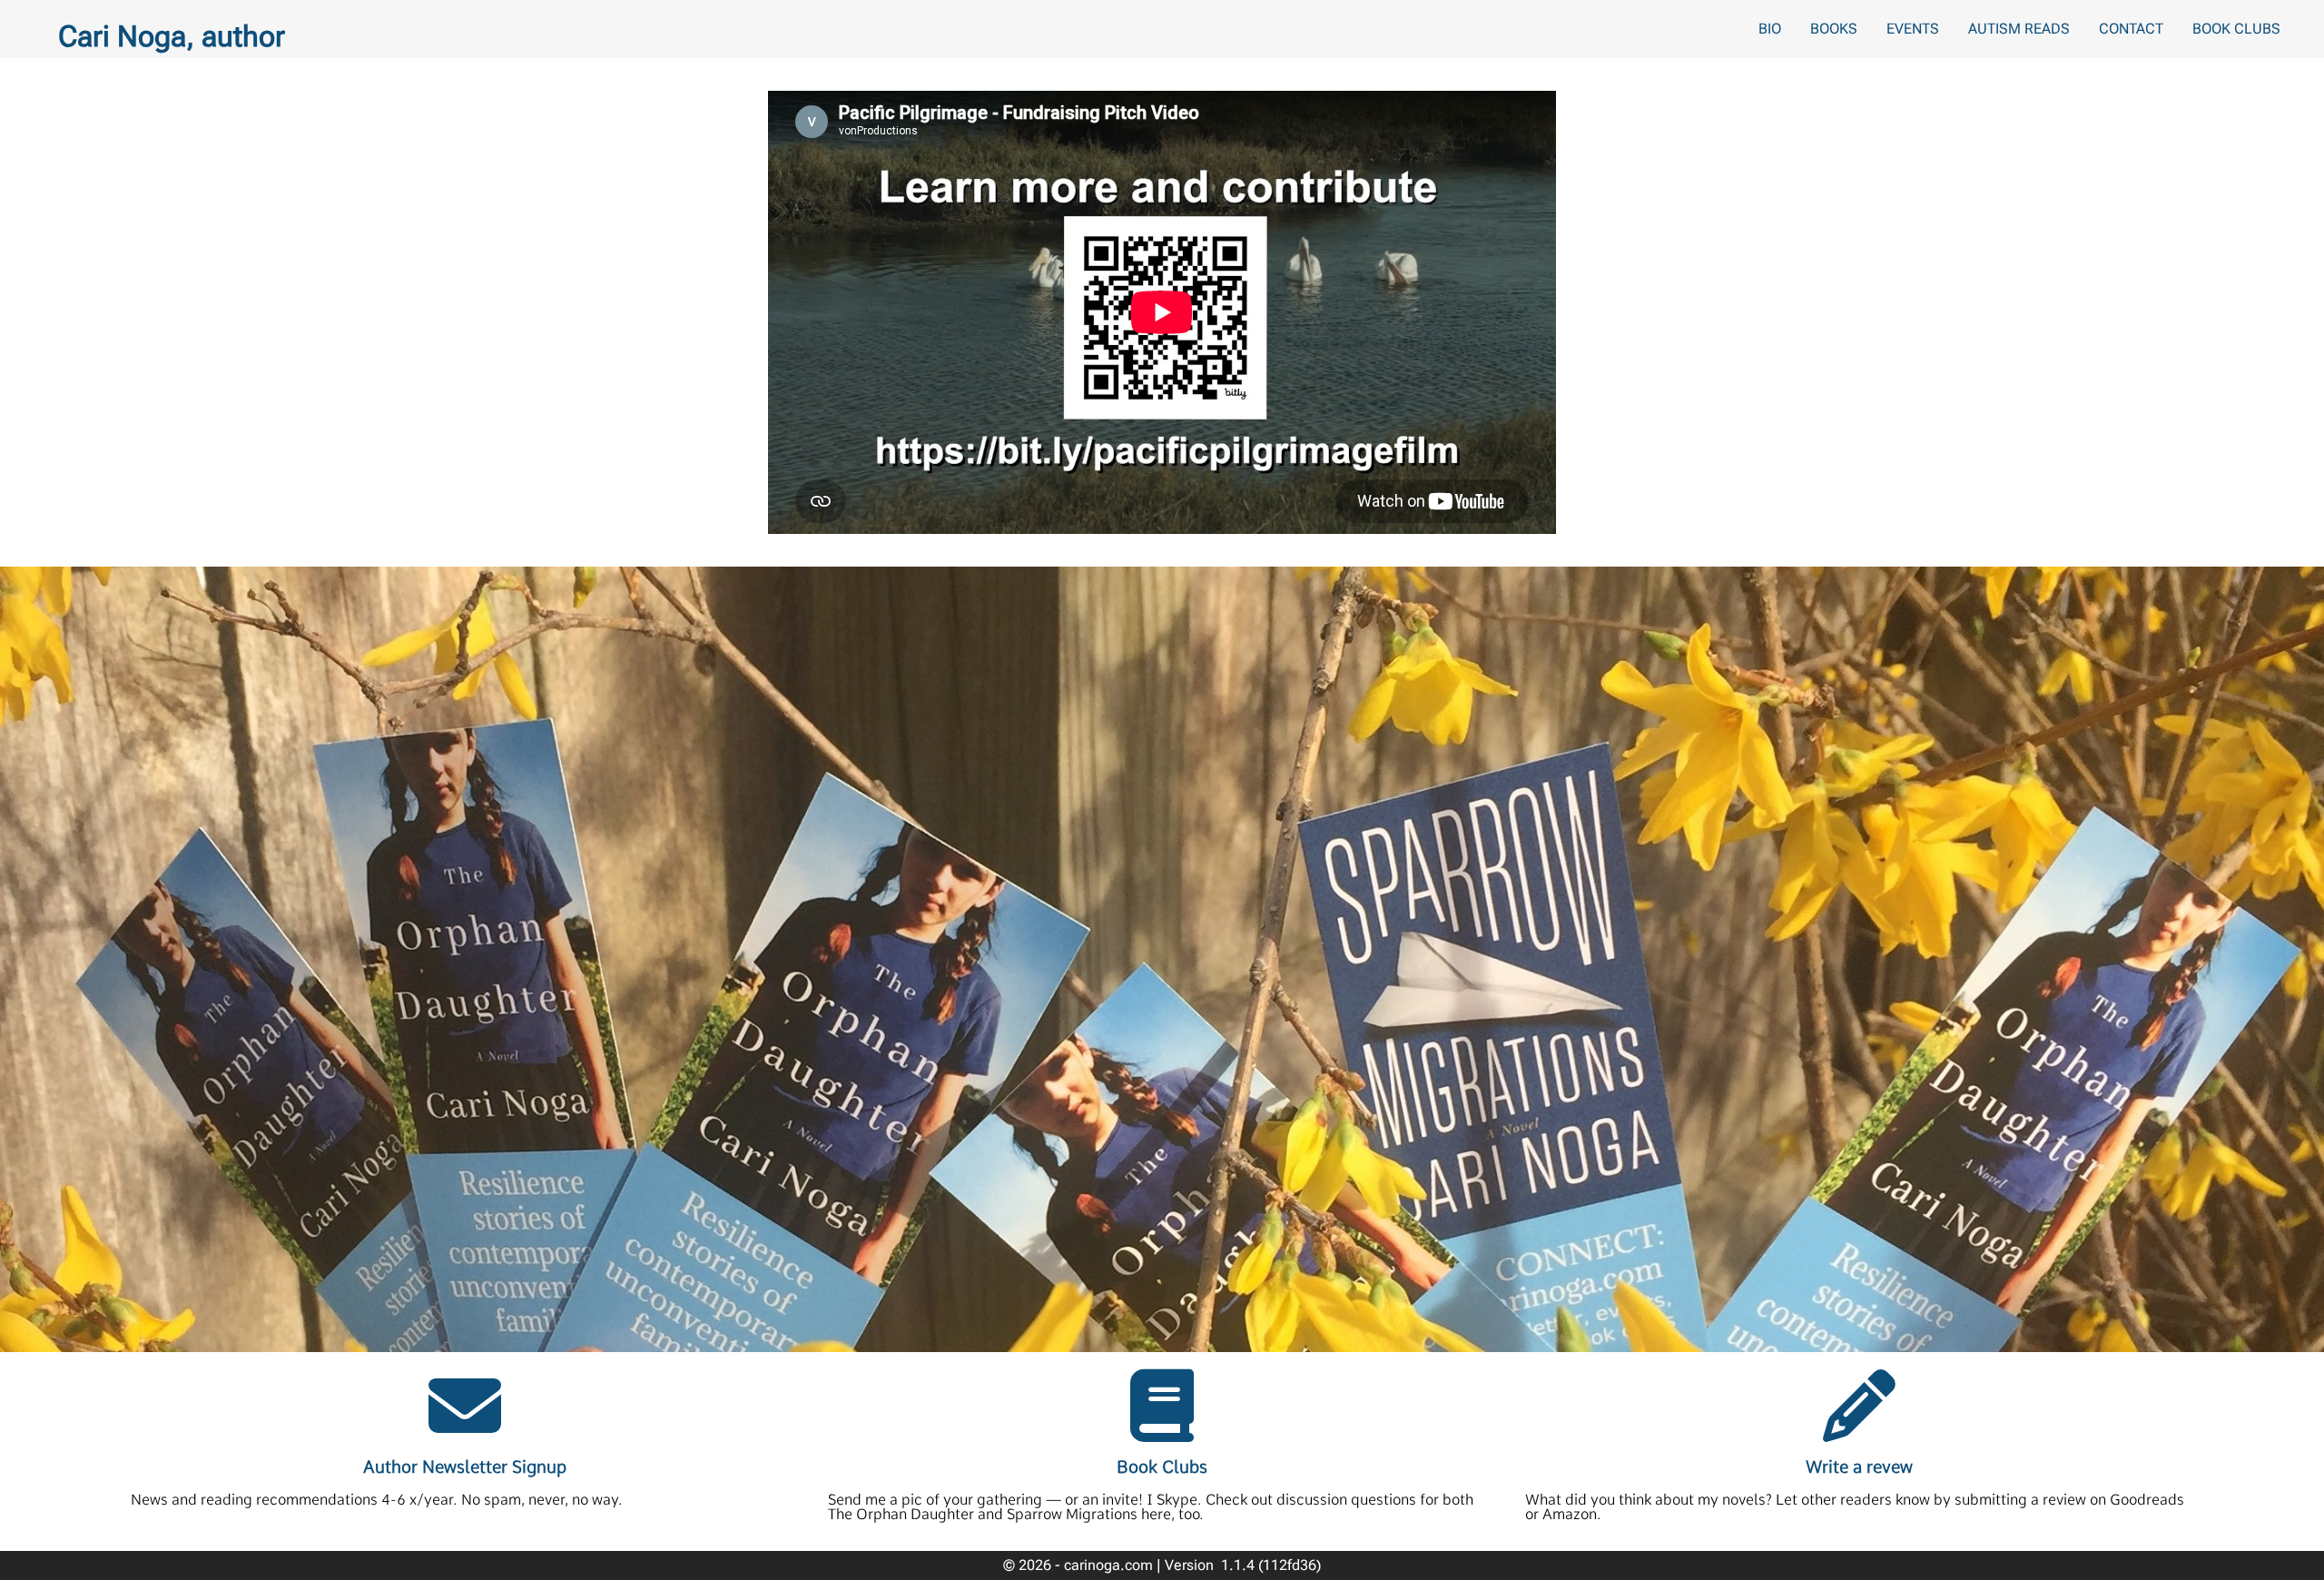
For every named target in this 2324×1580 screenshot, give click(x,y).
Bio (1770, 29)
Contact (2131, 29)
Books (1834, 29)
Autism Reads (2019, 29)
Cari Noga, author (172, 36)
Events (1913, 29)
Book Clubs (2236, 29)
